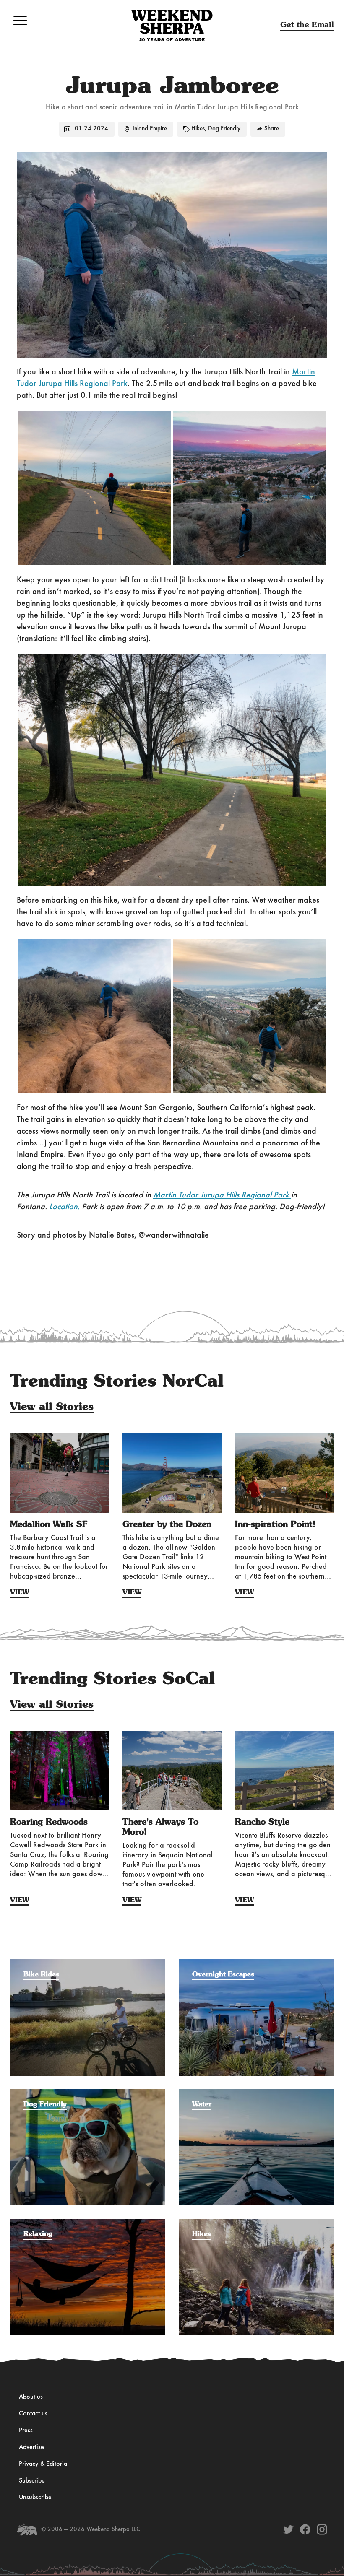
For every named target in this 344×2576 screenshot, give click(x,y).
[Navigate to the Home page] (172, 26)
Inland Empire (150, 129)
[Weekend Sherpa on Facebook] (305, 2529)
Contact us (33, 2414)
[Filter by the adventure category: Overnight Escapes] (256, 1963)
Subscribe (32, 2481)
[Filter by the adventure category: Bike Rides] (88, 1963)
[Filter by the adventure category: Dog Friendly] (88, 2093)
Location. (63, 1207)
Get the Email (307, 25)
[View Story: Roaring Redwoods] (60, 1771)
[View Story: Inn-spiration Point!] (284, 1473)
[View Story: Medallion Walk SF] (60, 1473)
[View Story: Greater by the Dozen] (172, 1473)
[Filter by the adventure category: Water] (256, 2093)
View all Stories (52, 1407)
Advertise (31, 2447)
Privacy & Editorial (44, 2464)
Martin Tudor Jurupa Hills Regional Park (222, 1195)
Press (26, 2431)
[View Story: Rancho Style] (284, 1771)
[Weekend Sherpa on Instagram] (322, 2529)
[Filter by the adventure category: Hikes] (256, 2223)
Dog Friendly (224, 129)
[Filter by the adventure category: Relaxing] (88, 2223)
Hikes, (199, 129)
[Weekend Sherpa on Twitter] (288, 2529)
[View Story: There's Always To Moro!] (172, 1771)
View (20, 1592)
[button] (20, 20)
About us (31, 2397)
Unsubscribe (35, 2498)
